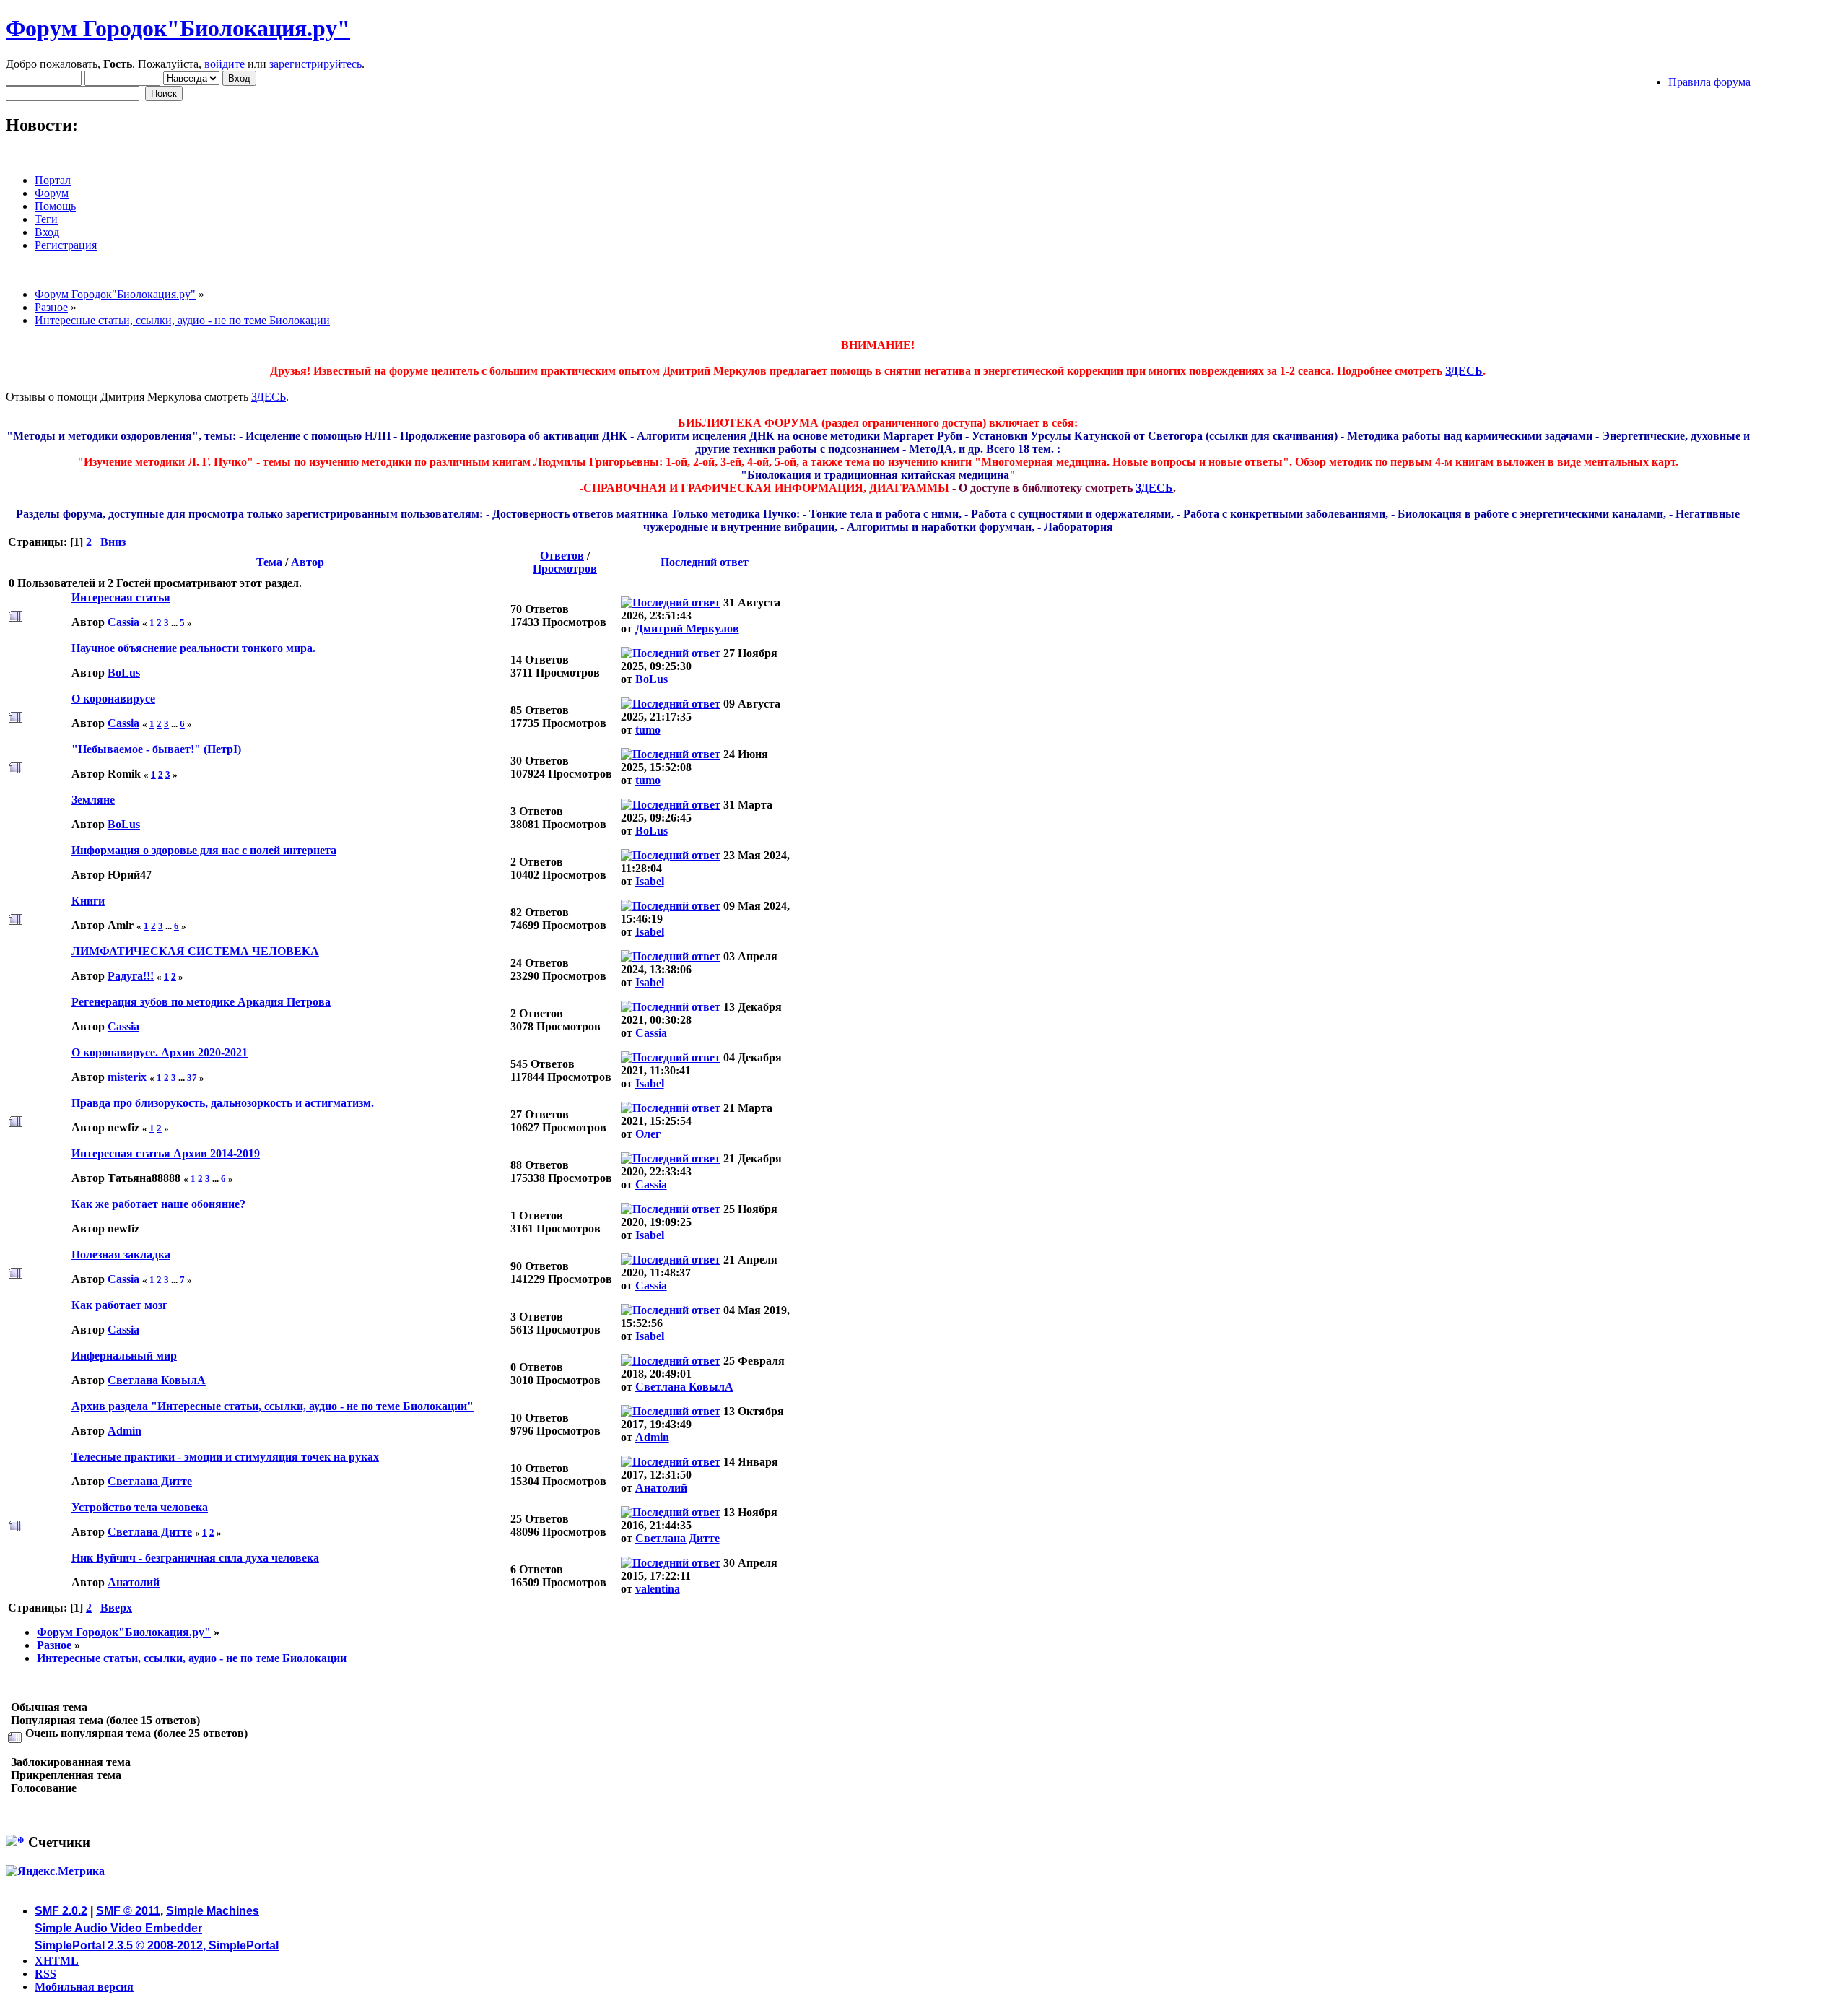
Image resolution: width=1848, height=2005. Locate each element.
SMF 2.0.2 (61, 1911)
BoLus (124, 673)
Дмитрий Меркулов (687, 629)
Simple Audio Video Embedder (118, 1928)
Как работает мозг (119, 1305)
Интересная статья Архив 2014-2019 (166, 1153)
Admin (125, 1431)
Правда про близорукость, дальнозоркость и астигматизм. (223, 1103)
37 (192, 1078)
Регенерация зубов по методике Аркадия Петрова (201, 1002)
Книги (88, 901)
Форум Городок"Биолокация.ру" (178, 28)
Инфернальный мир (124, 1356)
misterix (127, 1077)
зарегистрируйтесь (315, 64)
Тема (269, 562)
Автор (308, 562)
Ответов (562, 556)
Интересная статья (121, 597)
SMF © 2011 (128, 1911)
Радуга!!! (131, 976)
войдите (225, 64)
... (175, 623)
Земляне (93, 800)
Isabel (650, 881)
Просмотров (565, 569)
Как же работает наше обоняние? (158, 1204)
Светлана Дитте (150, 1481)
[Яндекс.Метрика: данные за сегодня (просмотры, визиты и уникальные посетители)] (55, 1871)
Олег (648, 1134)
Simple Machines (213, 1911)
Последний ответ (706, 562)
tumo (648, 730)
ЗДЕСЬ (1464, 371)
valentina (658, 1589)
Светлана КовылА (157, 1380)
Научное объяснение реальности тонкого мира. (193, 648)
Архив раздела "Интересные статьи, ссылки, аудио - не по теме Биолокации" (273, 1406)
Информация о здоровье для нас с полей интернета (204, 850)
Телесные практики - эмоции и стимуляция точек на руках (225, 1457)
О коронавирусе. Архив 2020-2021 (160, 1052)
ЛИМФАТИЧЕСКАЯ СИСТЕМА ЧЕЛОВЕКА (195, 951)
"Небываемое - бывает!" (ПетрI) (156, 749)
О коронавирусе (113, 699)
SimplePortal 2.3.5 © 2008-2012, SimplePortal (157, 1945)
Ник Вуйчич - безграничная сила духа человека (195, 1558)
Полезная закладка (121, 1254)
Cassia (123, 622)
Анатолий (661, 1488)
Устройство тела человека (140, 1507)
